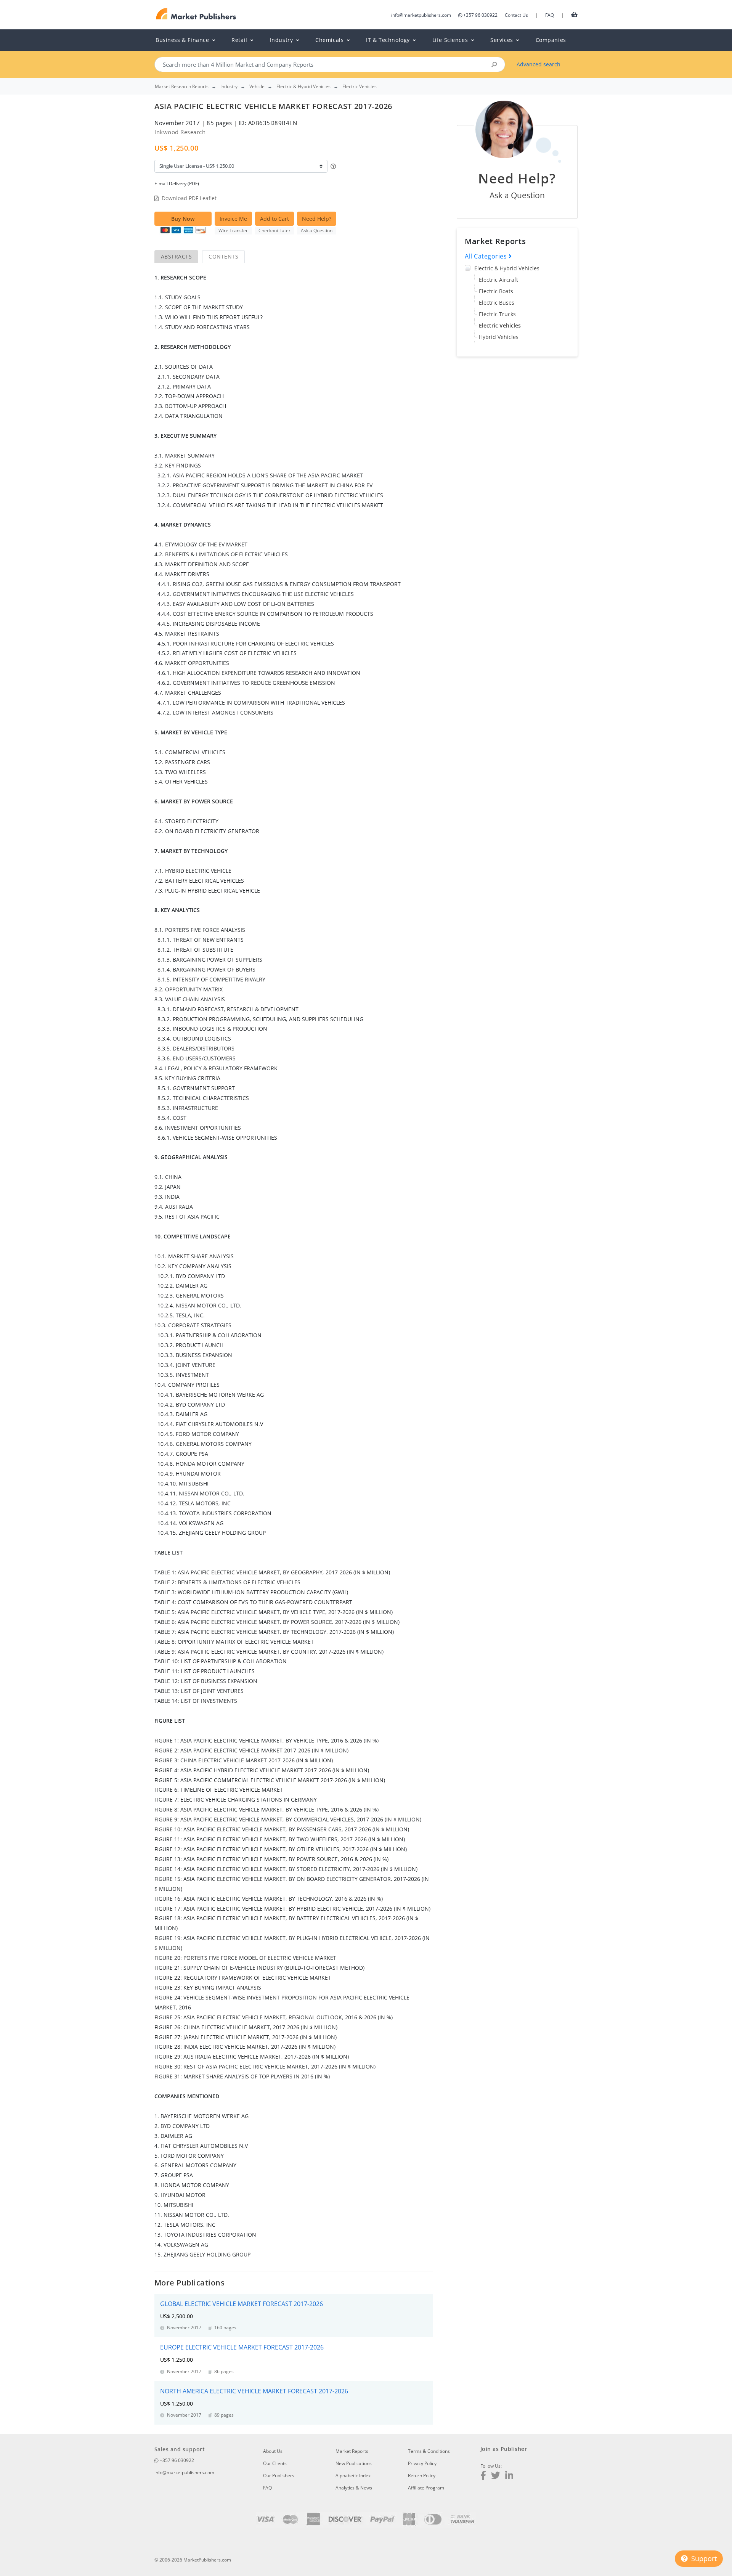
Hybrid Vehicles (499, 337)
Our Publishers (279, 2476)
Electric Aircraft (498, 280)
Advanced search (539, 64)
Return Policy (422, 2476)
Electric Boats (496, 291)
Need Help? (317, 219)
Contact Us (516, 15)
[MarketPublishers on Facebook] (483, 2476)
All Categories (487, 256)
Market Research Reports (182, 87)
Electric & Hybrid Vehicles (507, 268)
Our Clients (275, 2463)
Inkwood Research (180, 132)
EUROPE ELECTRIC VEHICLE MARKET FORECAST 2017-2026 (242, 2347)
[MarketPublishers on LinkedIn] (509, 2476)
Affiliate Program (426, 2488)
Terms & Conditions (429, 2451)
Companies (551, 40)
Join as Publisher (504, 2449)
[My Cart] (574, 14)
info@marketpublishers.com (421, 15)
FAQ (550, 15)
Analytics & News (354, 2488)
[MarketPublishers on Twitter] (496, 2476)
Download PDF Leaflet (189, 198)
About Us (273, 2451)
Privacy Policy (422, 2463)
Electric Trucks (497, 314)
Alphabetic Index (353, 2476)
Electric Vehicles (500, 325)
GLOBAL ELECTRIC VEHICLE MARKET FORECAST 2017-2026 (242, 2304)
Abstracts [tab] (176, 256)
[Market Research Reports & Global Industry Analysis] (196, 14)
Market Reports (352, 2451)
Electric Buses (497, 303)
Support (703, 2558)
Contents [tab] (223, 256)
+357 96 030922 (480, 15)
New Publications (354, 2463)
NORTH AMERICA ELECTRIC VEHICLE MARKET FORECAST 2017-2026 (254, 2391)
